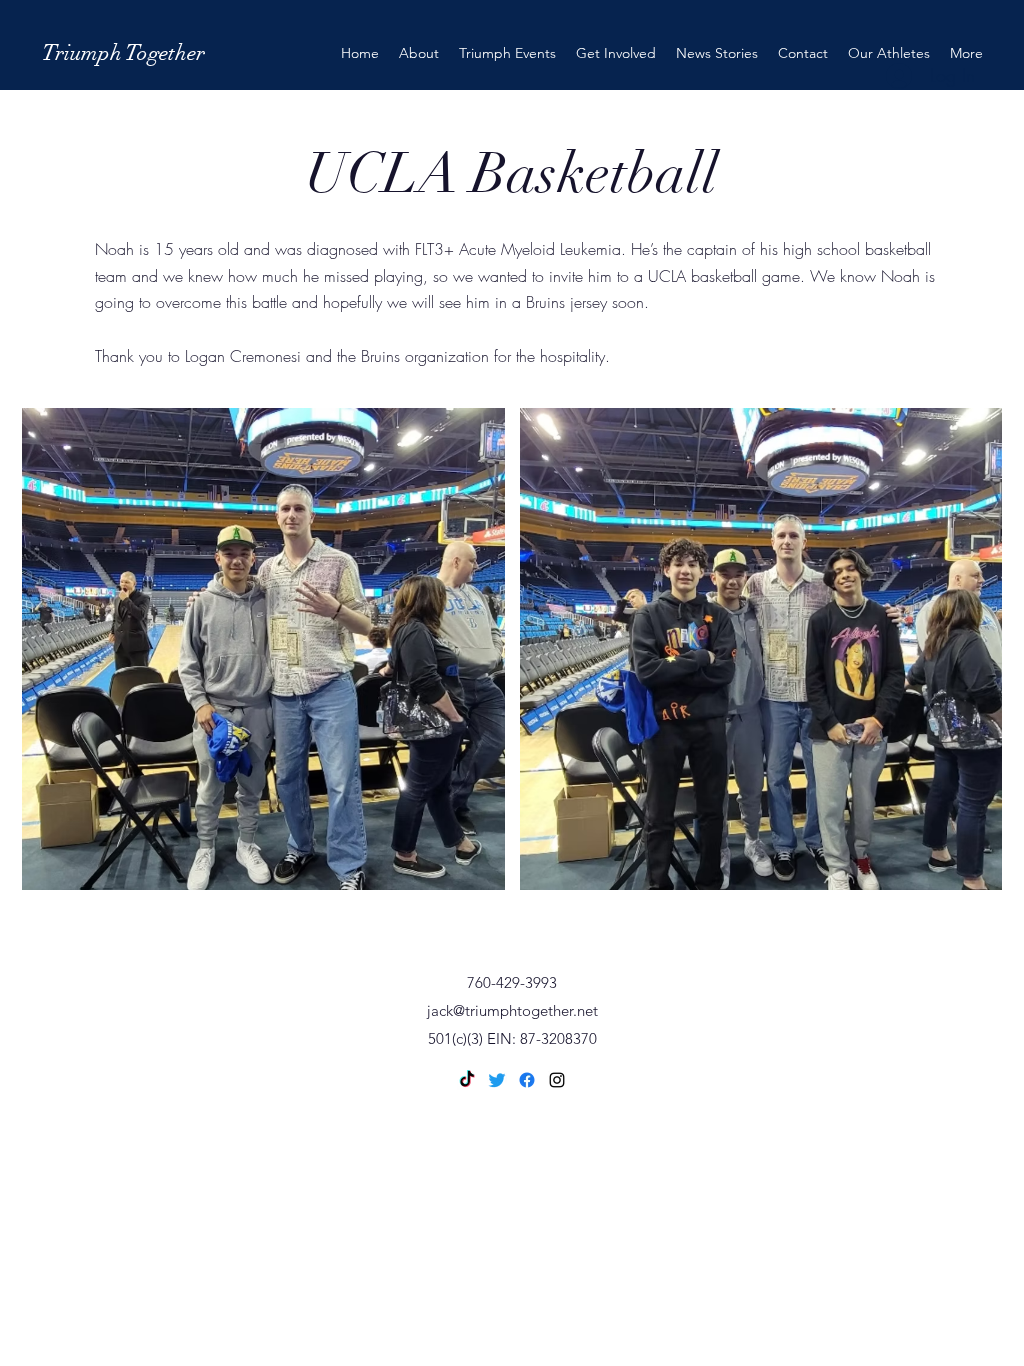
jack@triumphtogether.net (512, 1010)
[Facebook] (527, 1080)
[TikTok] (467, 1080)
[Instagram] (557, 1080)
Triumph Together (123, 52)
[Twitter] (497, 1080)
